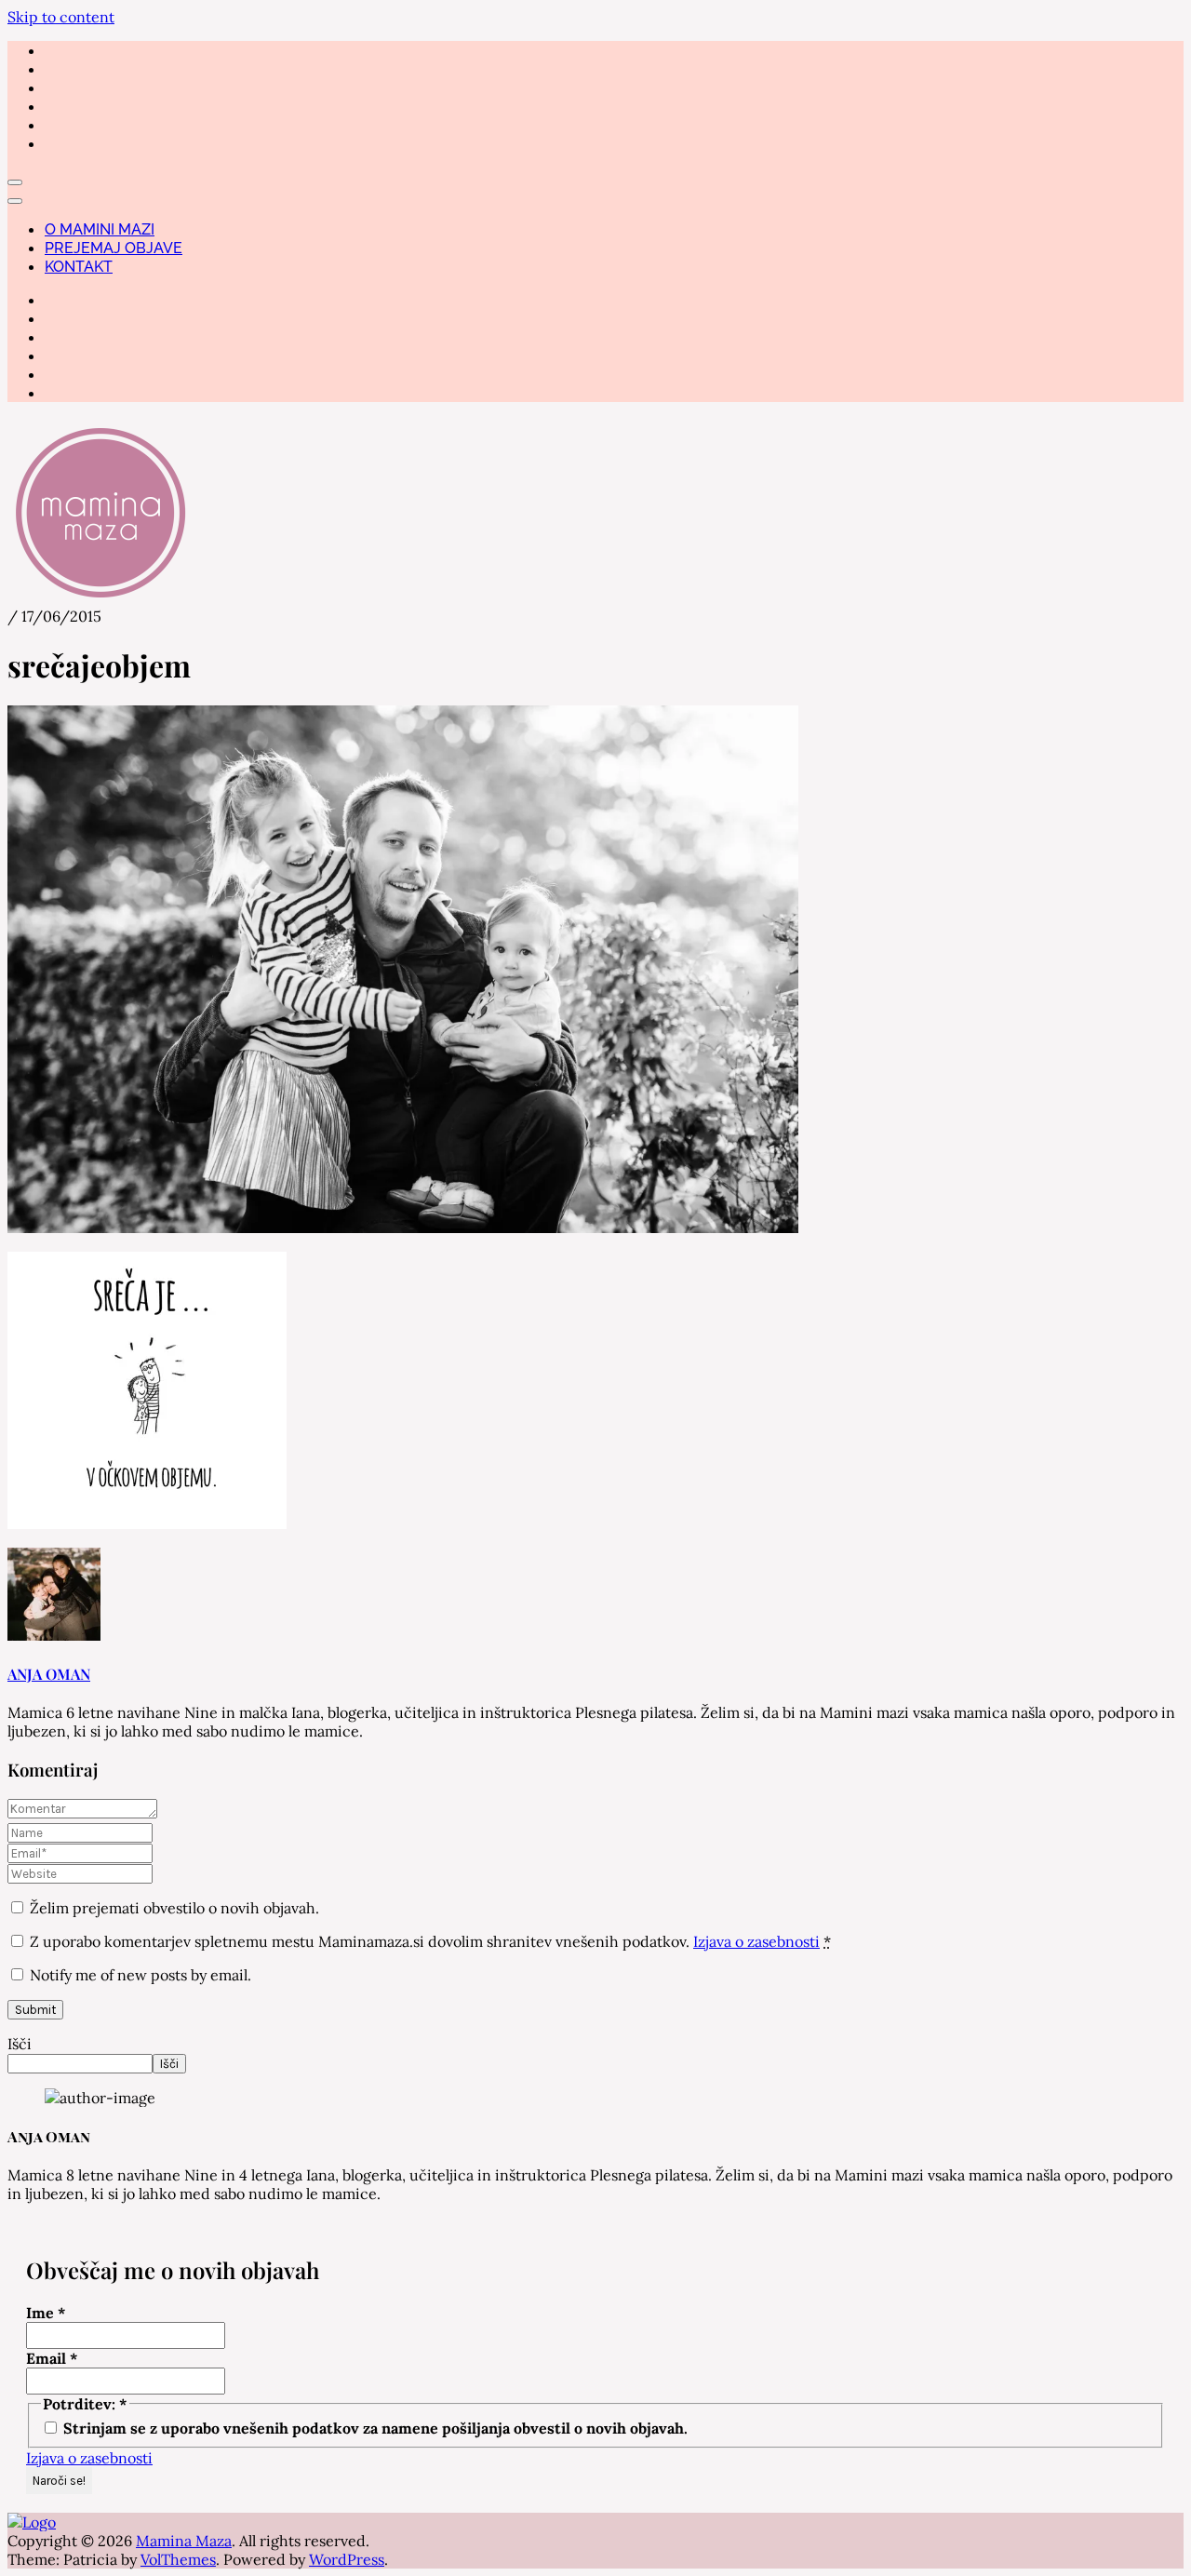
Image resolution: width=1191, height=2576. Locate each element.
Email (52, 2358)
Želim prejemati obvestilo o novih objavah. (173, 1908)
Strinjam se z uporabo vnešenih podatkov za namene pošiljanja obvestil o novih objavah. (374, 2428)
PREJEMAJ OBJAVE (114, 248)
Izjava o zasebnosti (756, 1941)
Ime (46, 2313)
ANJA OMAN (49, 1674)
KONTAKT (79, 267)
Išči (20, 2044)
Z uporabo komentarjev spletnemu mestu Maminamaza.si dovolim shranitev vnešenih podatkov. (430, 1941)
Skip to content (61, 17)
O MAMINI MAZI (100, 229)
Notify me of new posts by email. (141, 1975)
